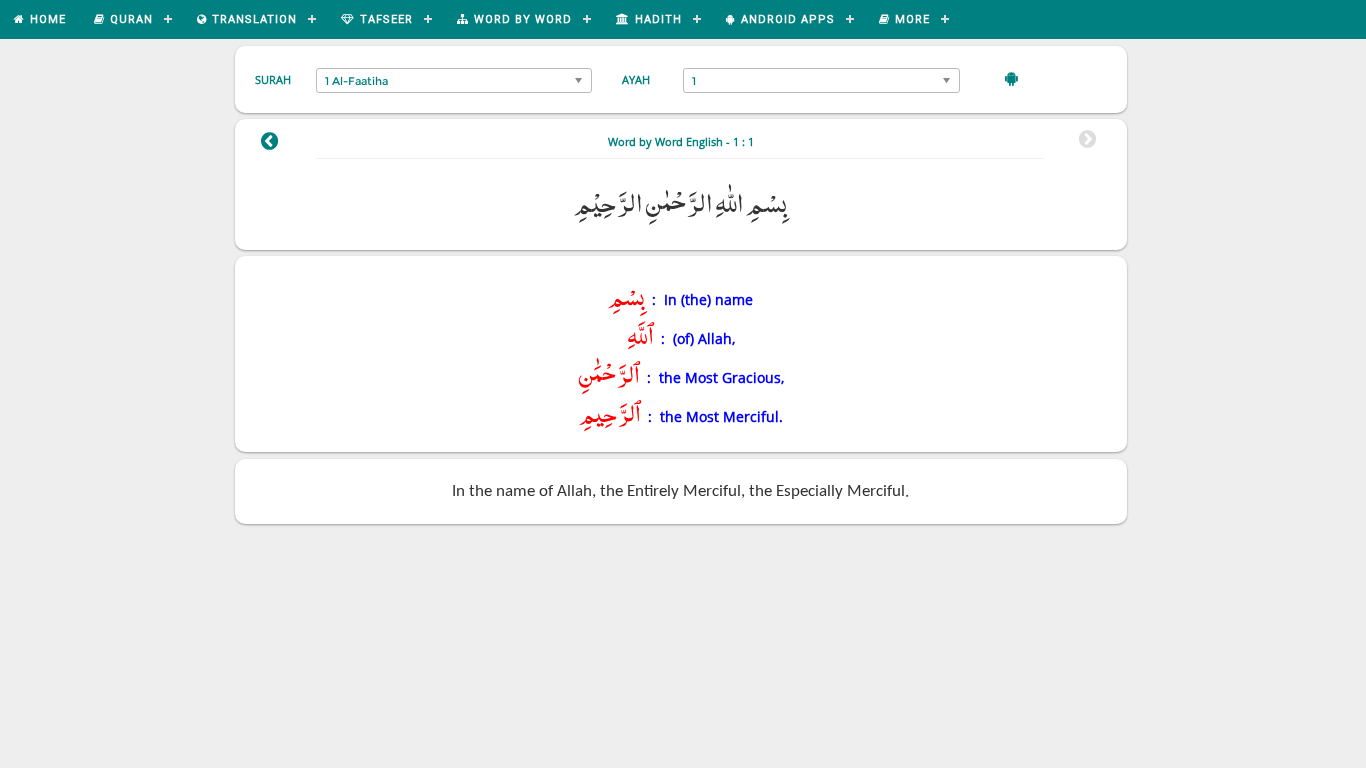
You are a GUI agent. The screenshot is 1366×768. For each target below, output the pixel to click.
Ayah (636, 79)
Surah (273, 79)
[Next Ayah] (269, 144)
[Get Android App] (1011, 77)
